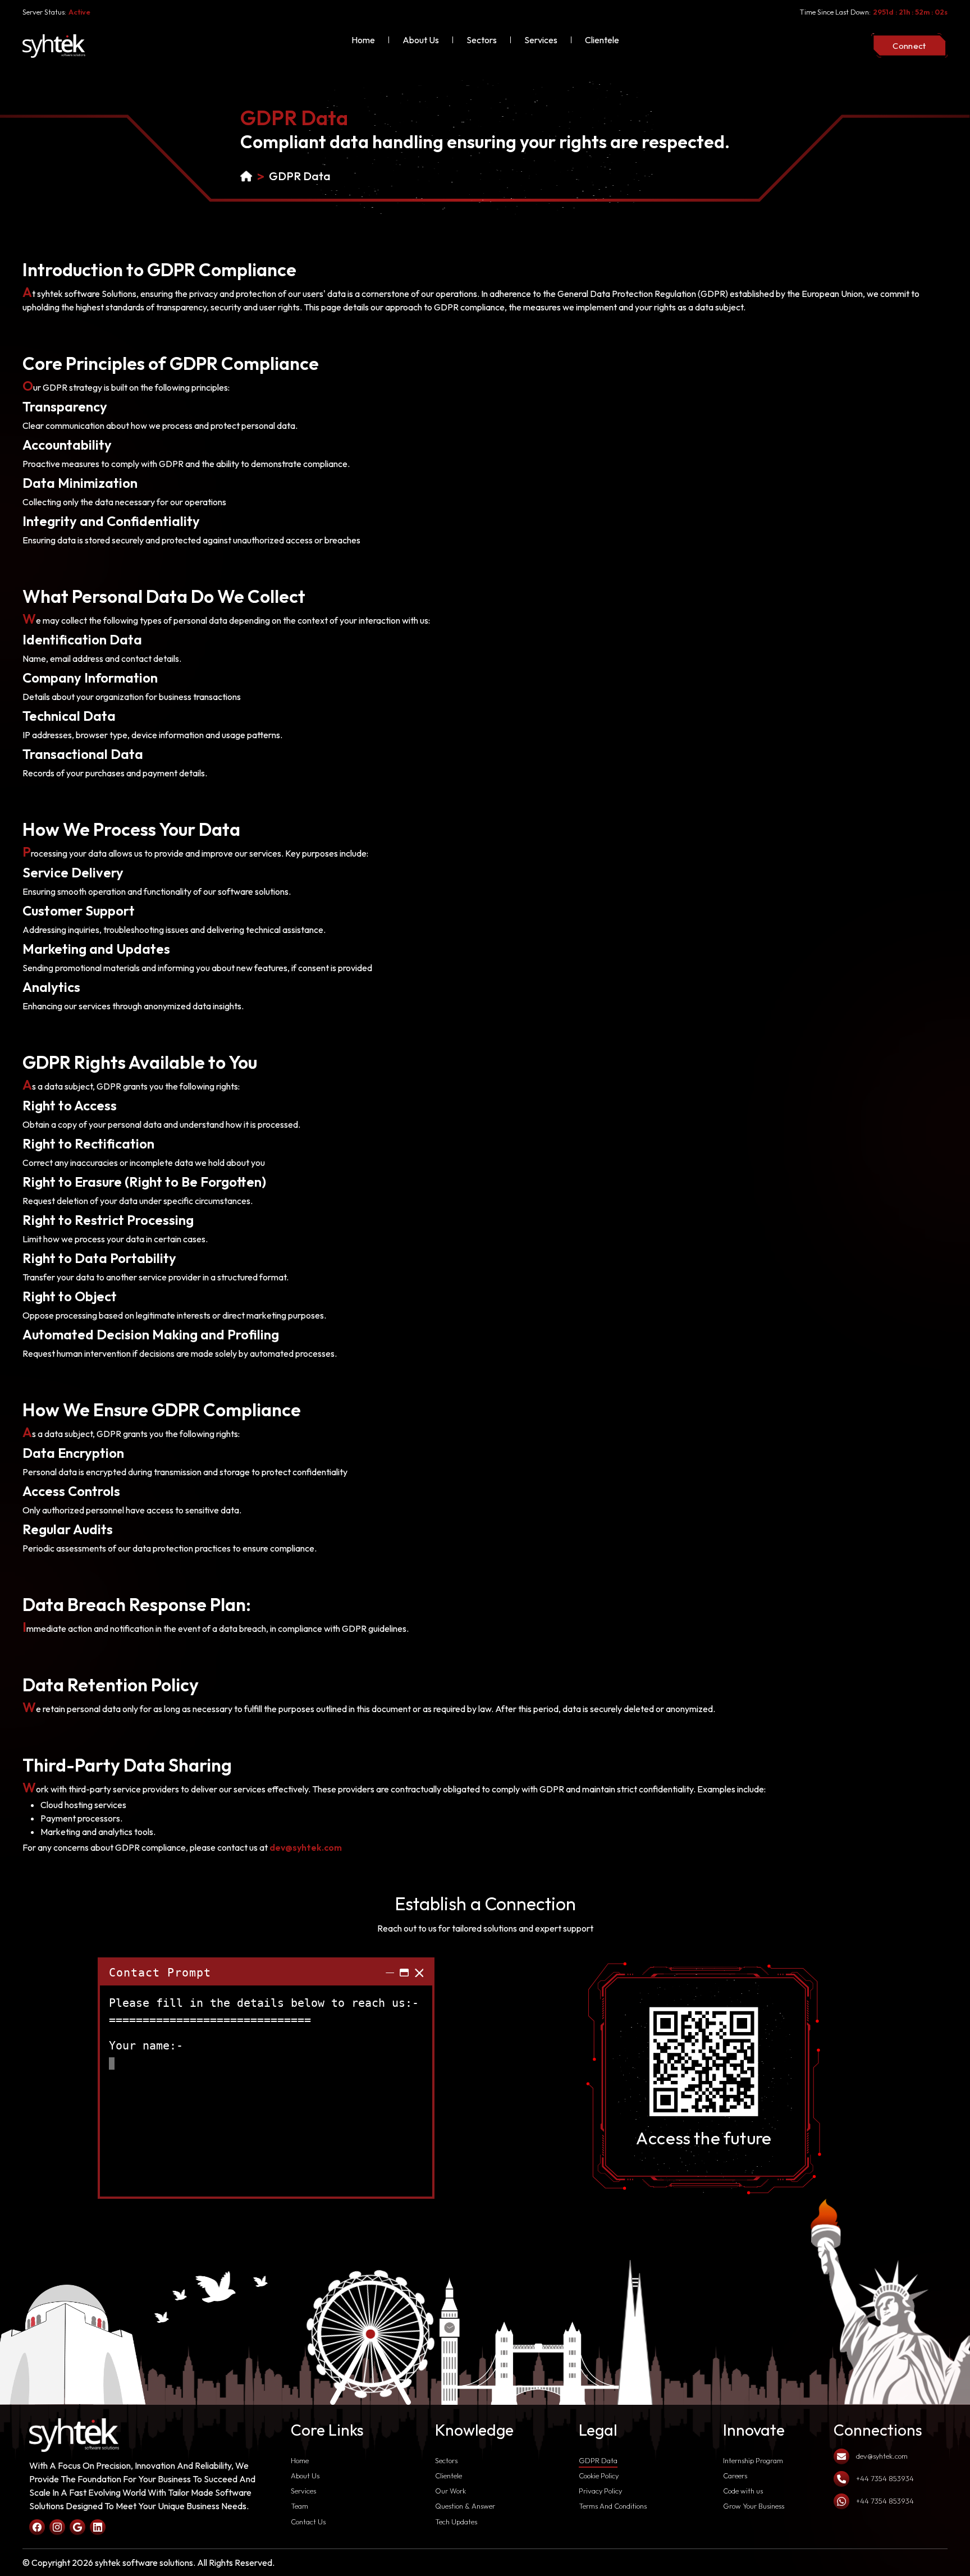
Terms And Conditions (613, 2506)
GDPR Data (300, 176)
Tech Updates (456, 2522)
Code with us (743, 2491)
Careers (735, 2476)
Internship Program (753, 2460)
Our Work (450, 2491)
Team (299, 2506)
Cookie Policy (599, 2476)
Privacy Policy (600, 2491)
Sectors (482, 40)
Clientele (602, 40)
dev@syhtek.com (306, 1847)
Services (541, 40)
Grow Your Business (754, 2506)
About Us (421, 40)
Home (363, 40)
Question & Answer (465, 2506)
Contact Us (308, 2522)
